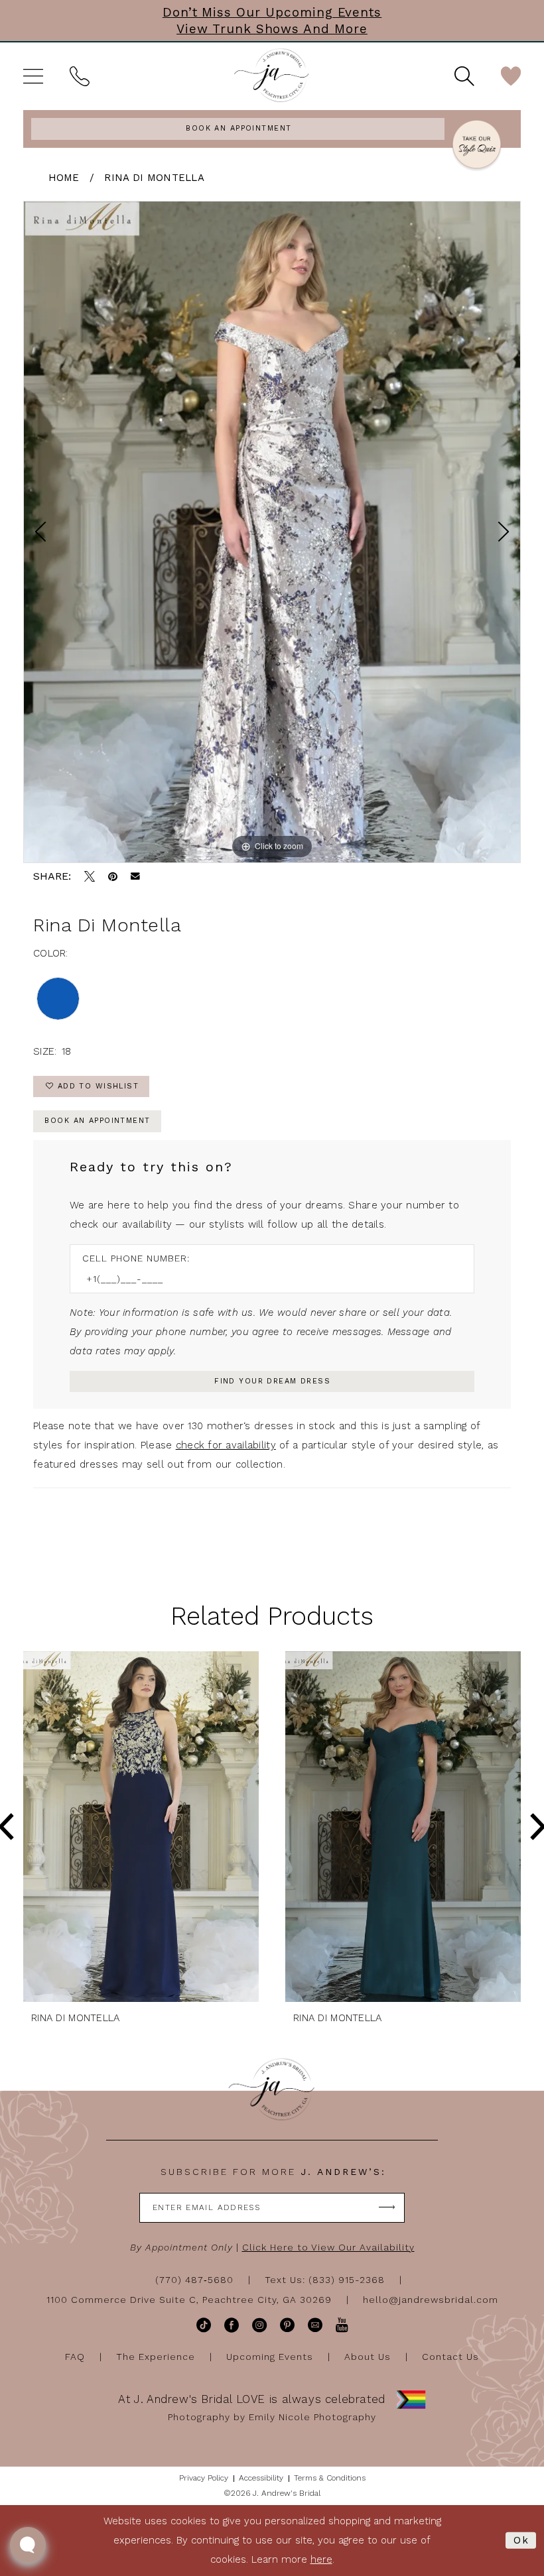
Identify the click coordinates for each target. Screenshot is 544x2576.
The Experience (156, 2357)
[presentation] (141, 1827)
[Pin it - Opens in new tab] (113, 876)
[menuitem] (33, 76)
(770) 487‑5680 (194, 2280)
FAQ (75, 2357)
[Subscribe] (387, 2208)
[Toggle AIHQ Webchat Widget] (28, 2545)
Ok (521, 2540)
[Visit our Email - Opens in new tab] (315, 2325)
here (321, 2559)
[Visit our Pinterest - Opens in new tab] (287, 2325)
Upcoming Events (270, 2357)
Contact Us (450, 2357)
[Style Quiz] (477, 146)
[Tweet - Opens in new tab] (90, 876)
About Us (368, 2357)
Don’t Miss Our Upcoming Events (272, 12)
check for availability (226, 1445)
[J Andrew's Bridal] (272, 76)
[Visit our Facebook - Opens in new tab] (232, 2325)
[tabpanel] (272, 532)
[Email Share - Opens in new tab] (135, 876)
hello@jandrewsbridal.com (431, 2300)
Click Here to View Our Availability (328, 2247)
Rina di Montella (154, 178)
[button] (33, 76)
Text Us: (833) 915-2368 (325, 2280)
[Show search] (464, 76)
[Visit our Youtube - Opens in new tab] (342, 2325)
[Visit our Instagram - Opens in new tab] (259, 2325)
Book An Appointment (97, 1121)
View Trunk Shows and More (272, 29)
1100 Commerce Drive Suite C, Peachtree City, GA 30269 (189, 2300)
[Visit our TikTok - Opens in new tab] (204, 2325)
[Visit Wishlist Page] (511, 76)
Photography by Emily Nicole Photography (272, 2417)
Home (64, 178)
